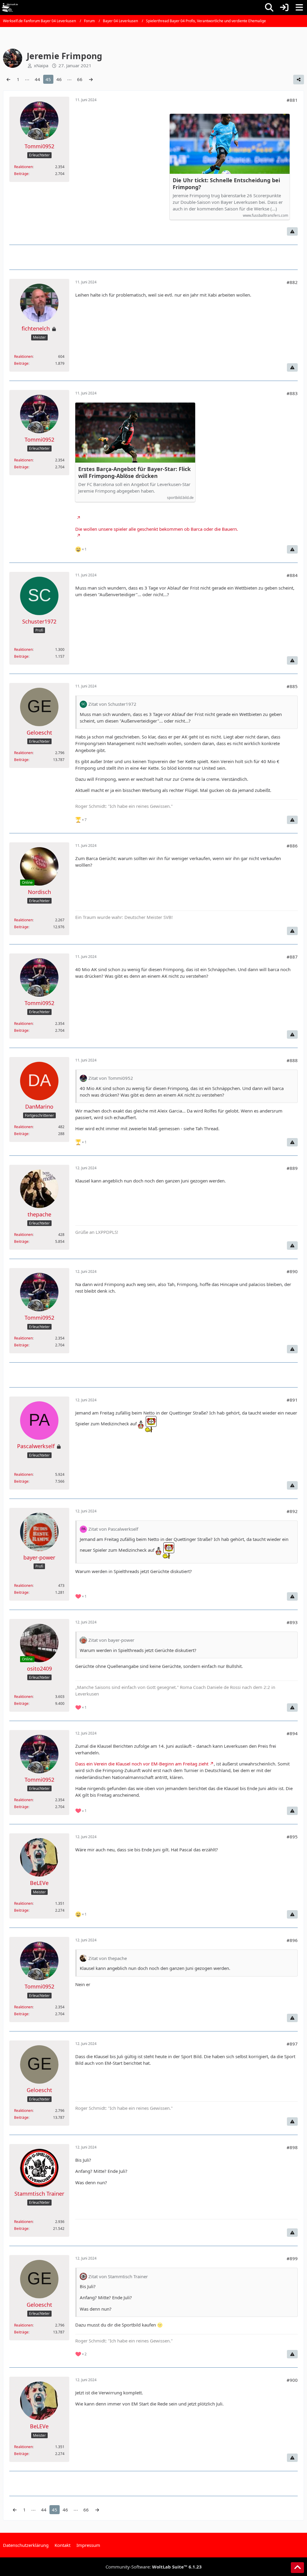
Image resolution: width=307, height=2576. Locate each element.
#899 (292, 2258)
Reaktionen (23, 167)
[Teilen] (299, 80)
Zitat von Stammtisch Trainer (118, 2276)
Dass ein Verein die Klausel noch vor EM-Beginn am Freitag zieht (142, 1764)
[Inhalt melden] (292, 231)
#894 (292, 1733)
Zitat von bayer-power (111, 1640)
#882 (292, 282)
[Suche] (269, 8)
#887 (292, 957)
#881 (292, 100)
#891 (292, 1400)
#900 (292, 2380)
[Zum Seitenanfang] (297, 2568)
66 (80, 79)
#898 (292, 2147)
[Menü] (299, 8)
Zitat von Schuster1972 (112, 704)
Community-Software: (154, 2567)
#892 (292, 1511)
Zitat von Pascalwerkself (113, 1529)
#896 (292, 1940)
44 (37, 79)
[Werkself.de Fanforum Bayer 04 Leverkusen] (10, 8)
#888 (292, 1060)
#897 (292, 2044)
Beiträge (21, 174)
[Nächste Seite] (91, 79)
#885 (292, 686)
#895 (292, 1837)
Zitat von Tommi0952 (111, 1078)
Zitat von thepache (108, 1958)
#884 (292, 575)
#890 (292, 1271)
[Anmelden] (284, 8)
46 (59, 79)
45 (48, 79)
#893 (292, 1622)
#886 (292, 846)
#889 (292, 1168)
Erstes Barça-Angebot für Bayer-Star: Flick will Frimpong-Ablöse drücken (134, 473)
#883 (292, 393)
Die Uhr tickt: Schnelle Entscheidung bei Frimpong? (226, 184)
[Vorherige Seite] (8, 79)
